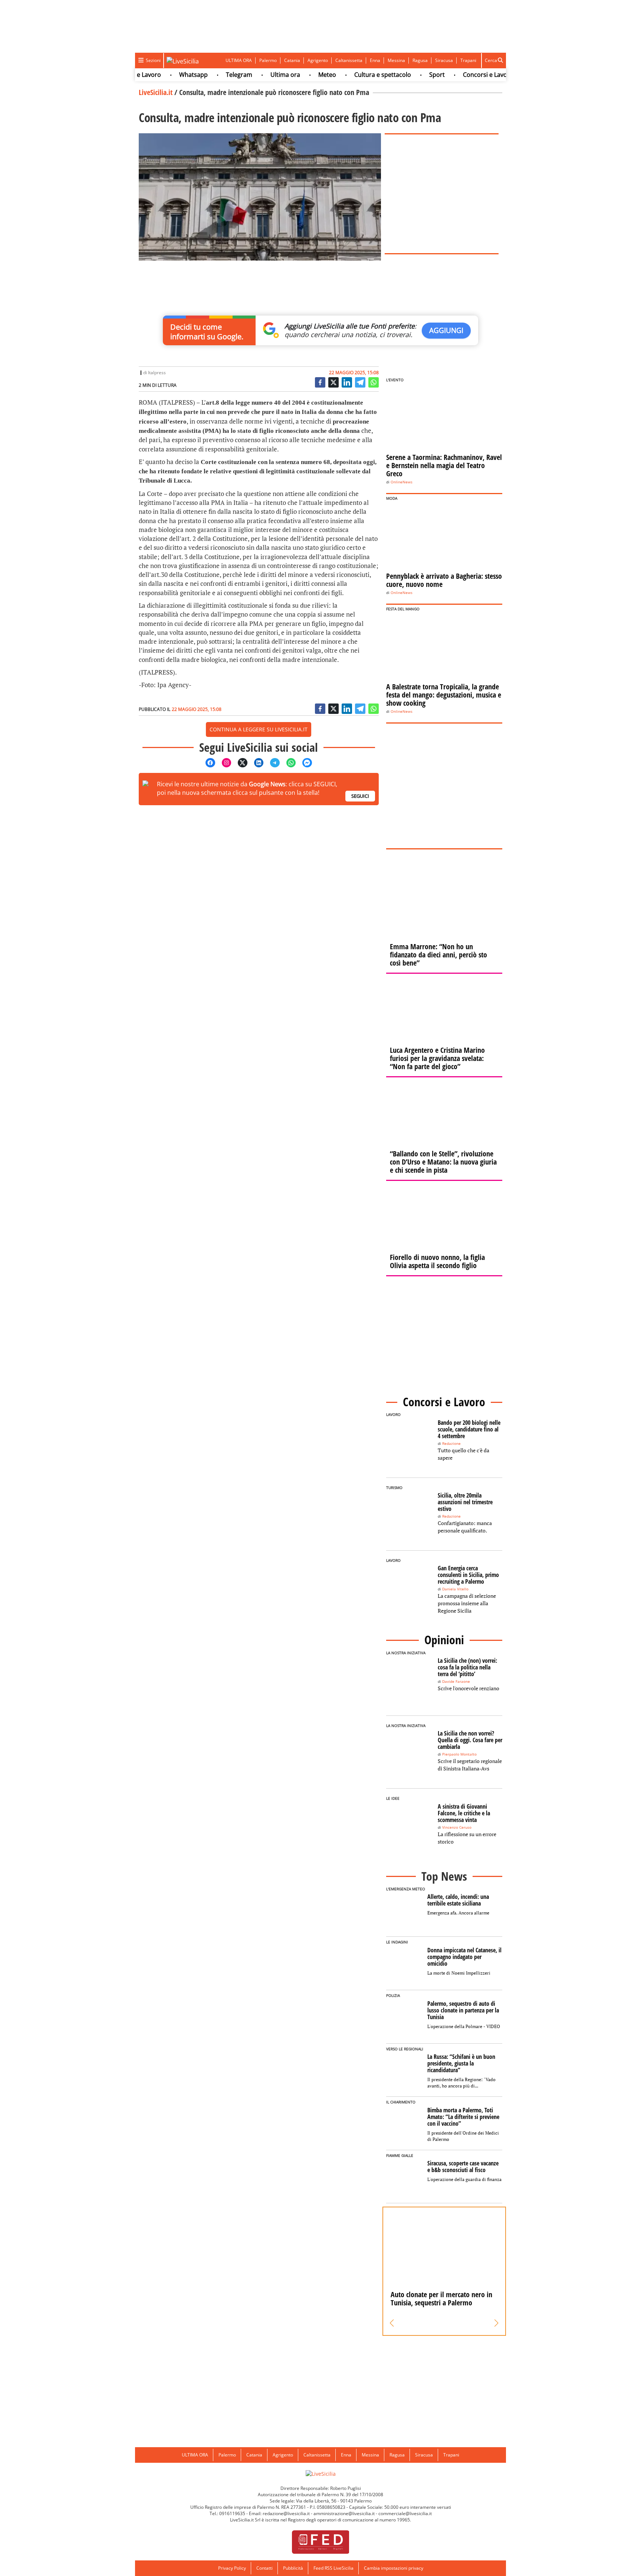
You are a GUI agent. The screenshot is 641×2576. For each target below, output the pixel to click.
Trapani (468, 60)
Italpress (157, 373)
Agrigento (318, 60)
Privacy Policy (232, 2568)
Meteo (299, 75)
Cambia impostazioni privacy (394, 2568)
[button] (392, 2323)
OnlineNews (402, 482)
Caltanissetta (349, 60)
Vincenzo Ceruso (457, 1827)
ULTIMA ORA (239, 60)
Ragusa (420, 60)
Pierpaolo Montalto (459, 1754)
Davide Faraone (456, 1682)
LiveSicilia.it (156, 92)
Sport (409, 75)
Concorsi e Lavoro (460, 75)
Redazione (451, 1444)
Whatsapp (165, 75)
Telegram (211, 75)
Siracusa (444, 60)
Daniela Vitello (455, 1589)
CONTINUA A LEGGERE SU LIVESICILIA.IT (259, 729)
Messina (396, 60)
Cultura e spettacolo (354, 75)
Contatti (264, 2568)
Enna (375, 60)
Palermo (268, 60)
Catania (292, 60)
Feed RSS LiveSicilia (333, 2568)
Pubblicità (293, 2568)
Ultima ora (257, 75)
